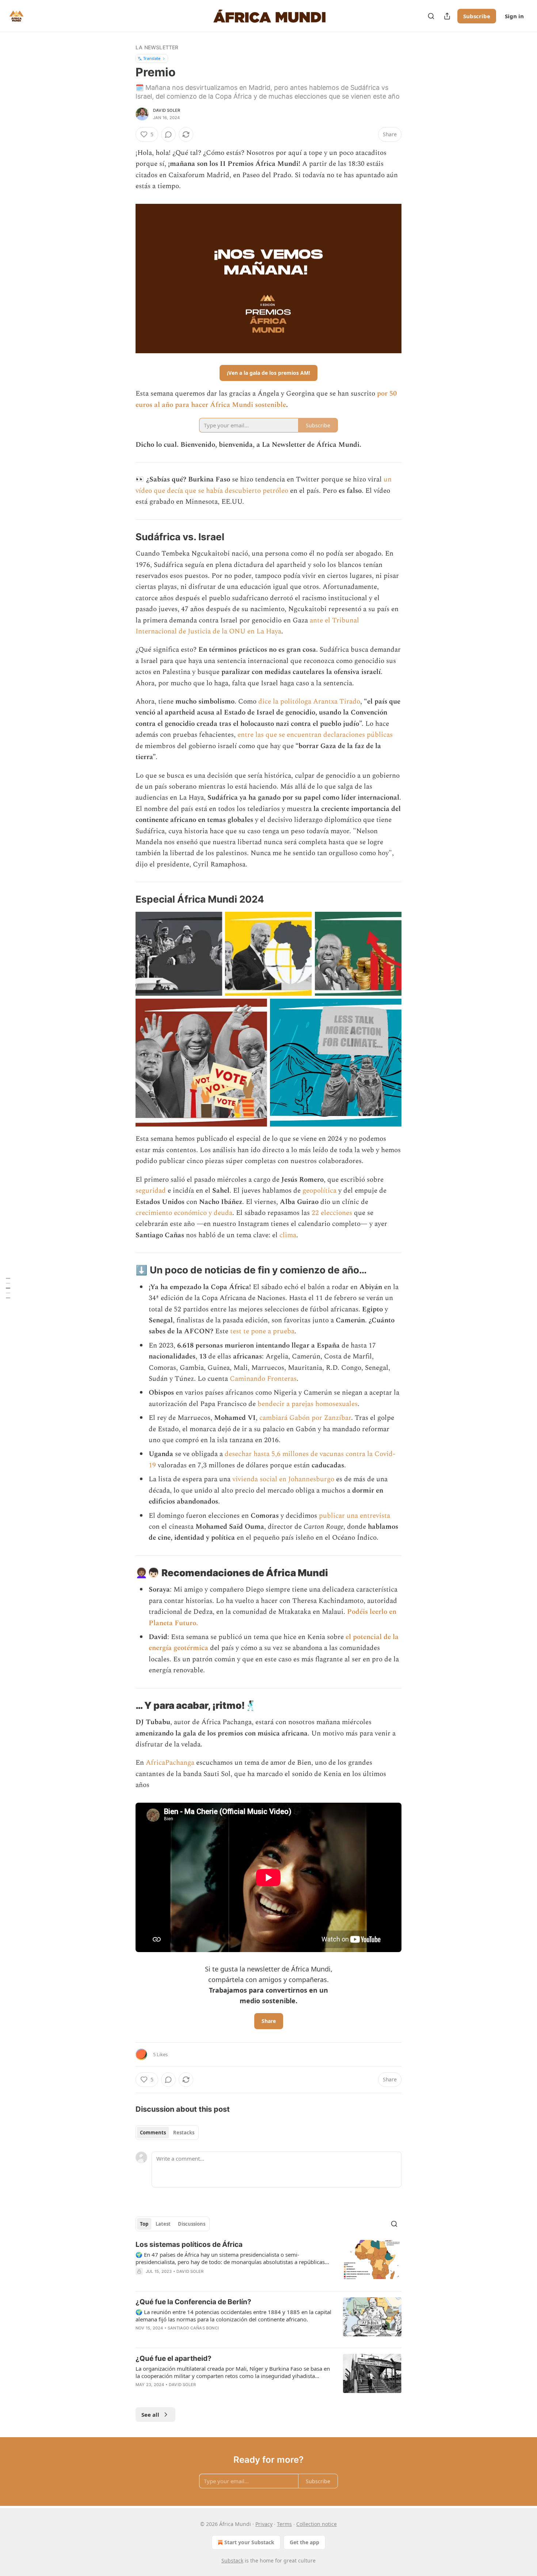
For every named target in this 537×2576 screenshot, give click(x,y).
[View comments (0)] (168, 134)
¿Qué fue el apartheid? (174, 2358)
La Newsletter (157, 47)
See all (150, 2415)
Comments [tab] (153, 2133)
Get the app (304, 2542)
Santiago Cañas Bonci (193, 2328)
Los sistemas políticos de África (189, 2245)
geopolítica (319, 1191)
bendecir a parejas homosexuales (308, 1404)
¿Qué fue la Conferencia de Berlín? (193, 2302)
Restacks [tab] (184, 2133)
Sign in (514, 16)
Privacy (264, 2524)
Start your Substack (249, 2542)
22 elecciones (332, 1213)
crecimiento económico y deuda (184, 1213)
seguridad (151, 1191)
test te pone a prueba (262, 1331)
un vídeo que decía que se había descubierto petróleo (264, 485)
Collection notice (317, 2524)
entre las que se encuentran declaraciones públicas (315, 735)
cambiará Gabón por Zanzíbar (305, 1418)
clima (288, 1235)
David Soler (167, 110)
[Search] (431, 16)
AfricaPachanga (170, 1763)
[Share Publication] (447, 16)
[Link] (125, 537)
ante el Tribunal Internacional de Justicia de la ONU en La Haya (247, 626)
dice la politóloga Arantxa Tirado (309, 702)
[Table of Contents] (8, 1288)
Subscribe (477, 16)
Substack (232, 2560)
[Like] (140, 2394)
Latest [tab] (163, 2224)
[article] (268, 2263)
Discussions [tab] (192, 2224)
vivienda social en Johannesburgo (283, 1479)
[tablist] (167, 2133)
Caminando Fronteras (263, 1379)
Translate (152, 58)
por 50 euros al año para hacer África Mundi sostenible (266, 399)
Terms (284, 2524)
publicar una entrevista (355, 1516)
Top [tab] (144, 2224)
